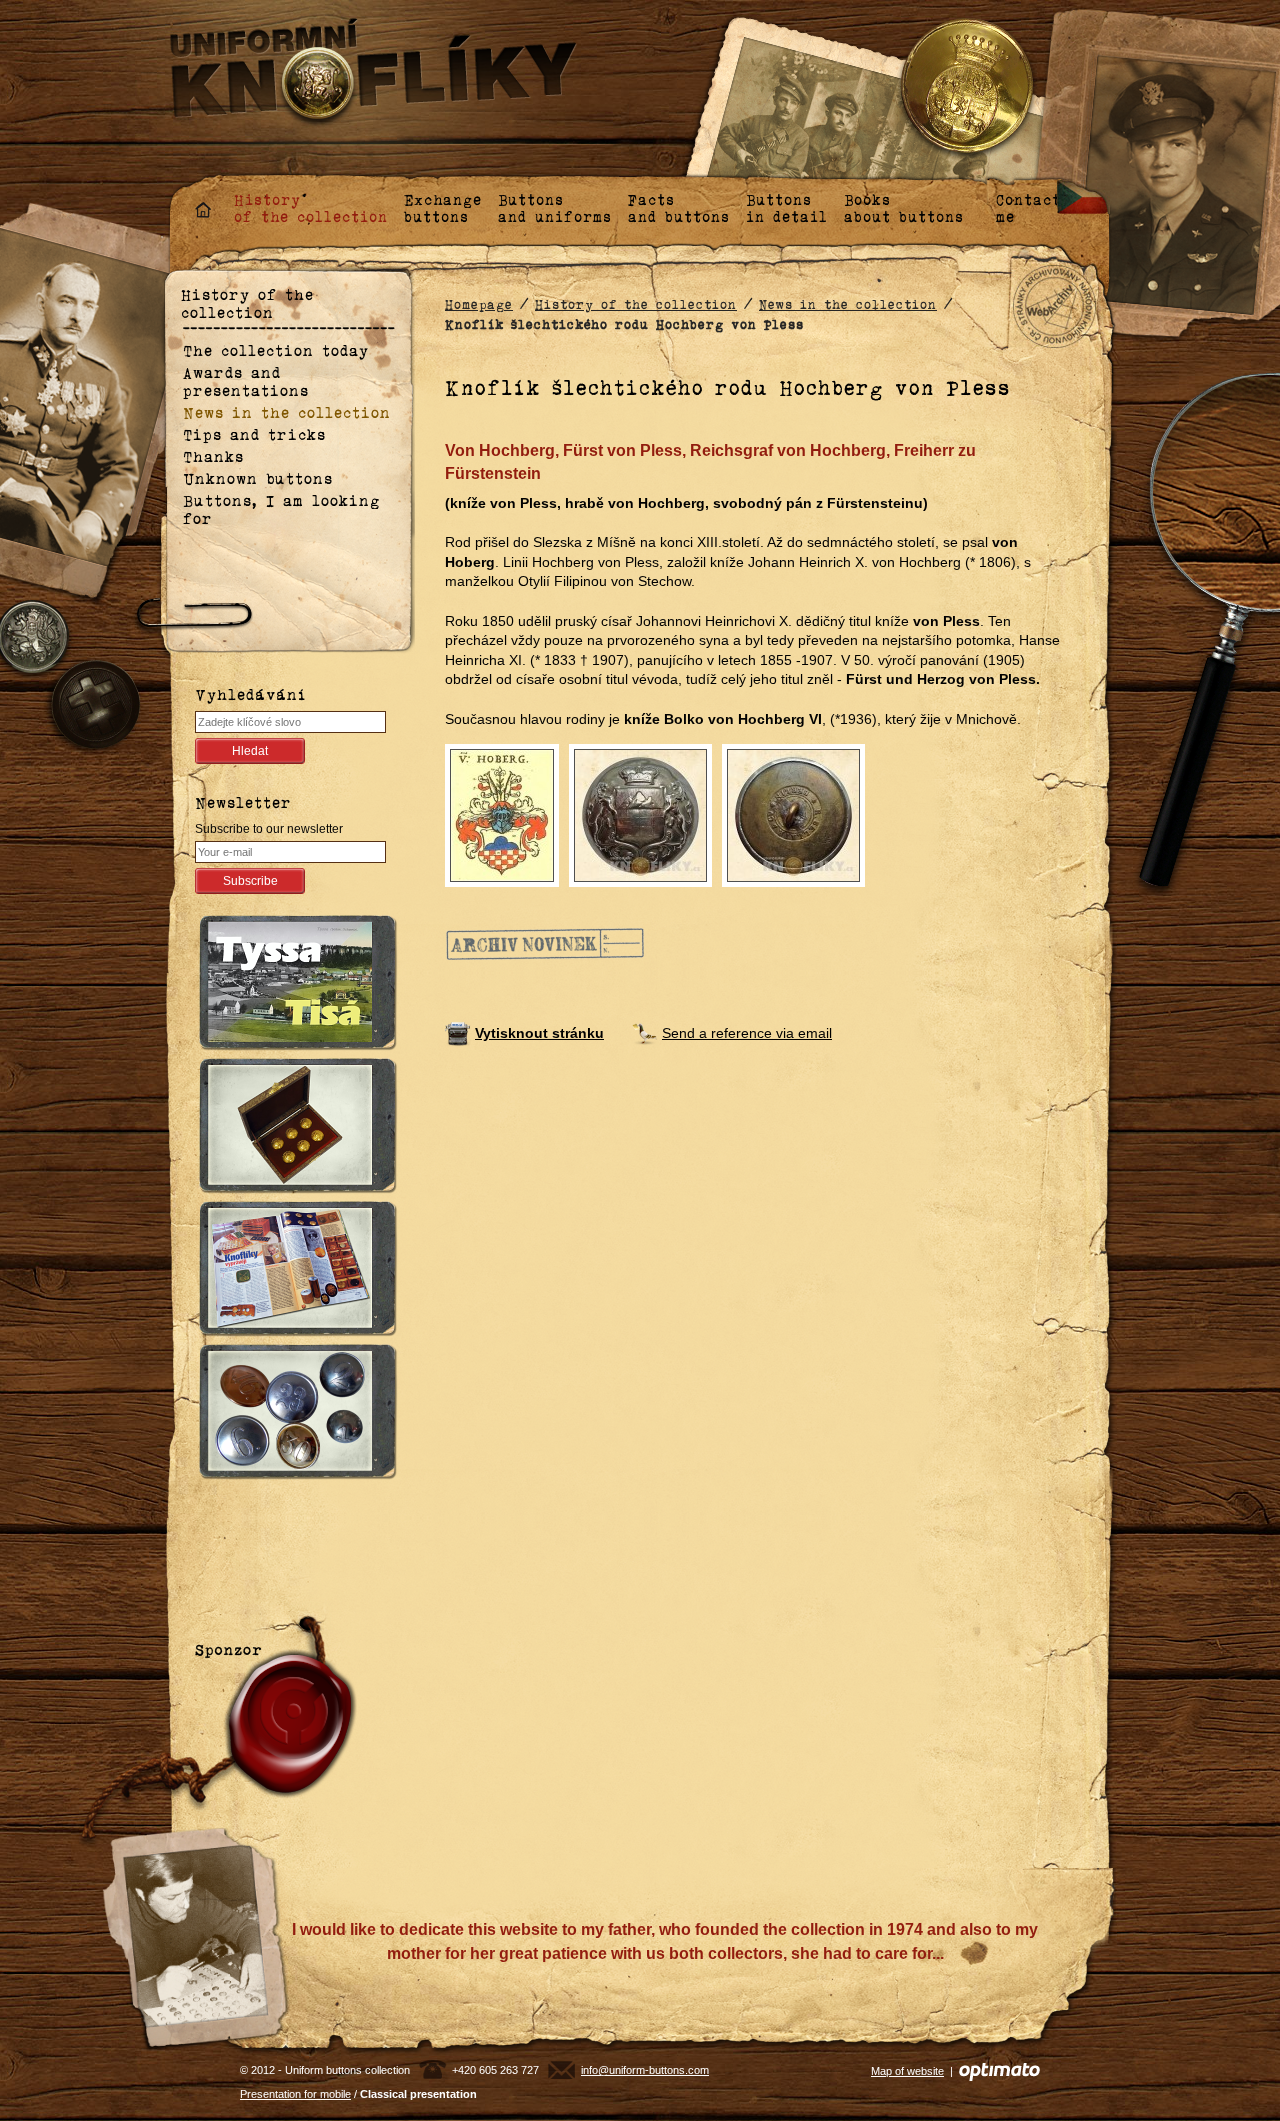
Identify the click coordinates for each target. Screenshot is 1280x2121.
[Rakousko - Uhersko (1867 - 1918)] (293, 1414)
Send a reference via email (747, 1033)
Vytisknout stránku (539, 1033)
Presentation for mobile (295, 2094)
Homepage (479, 304)
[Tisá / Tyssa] (293, 985)
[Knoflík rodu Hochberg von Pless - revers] (793, 814)
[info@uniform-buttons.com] (561, 2070)
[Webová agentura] (999, 2071)
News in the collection (848, 304)
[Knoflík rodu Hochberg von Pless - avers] (640, 814)
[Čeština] (1083, 196)
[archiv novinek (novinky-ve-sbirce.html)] (545, 942)
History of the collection (636, 304)
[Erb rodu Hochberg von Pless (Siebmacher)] (502, 814)
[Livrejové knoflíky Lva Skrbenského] (293, 1128)
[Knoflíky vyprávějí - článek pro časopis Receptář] (293, 1271)
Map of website (907, 2071)
